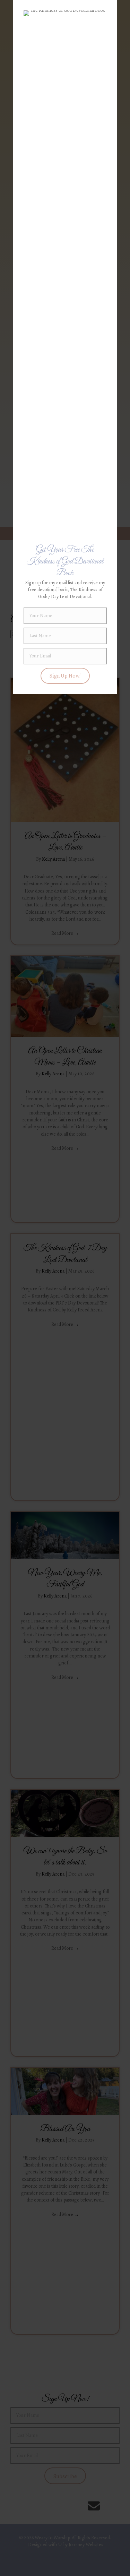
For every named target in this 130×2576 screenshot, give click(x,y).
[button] (65, 676)
